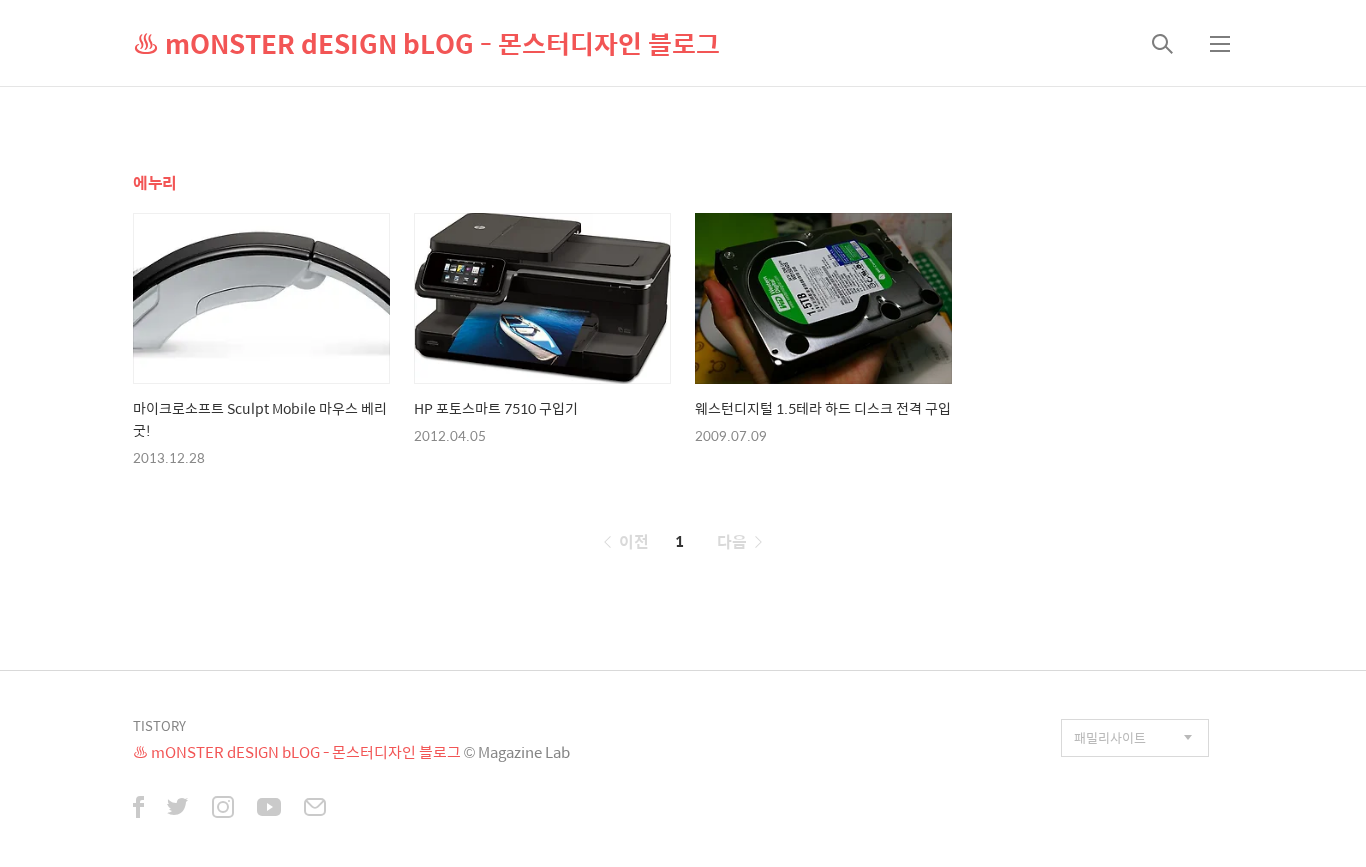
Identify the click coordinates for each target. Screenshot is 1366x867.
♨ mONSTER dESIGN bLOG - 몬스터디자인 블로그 (426, 43)
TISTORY (159, 725)
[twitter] (178, 809)
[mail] (315, 809)
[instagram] (223, 809)
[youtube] (269, 809)
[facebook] (138, 809)
